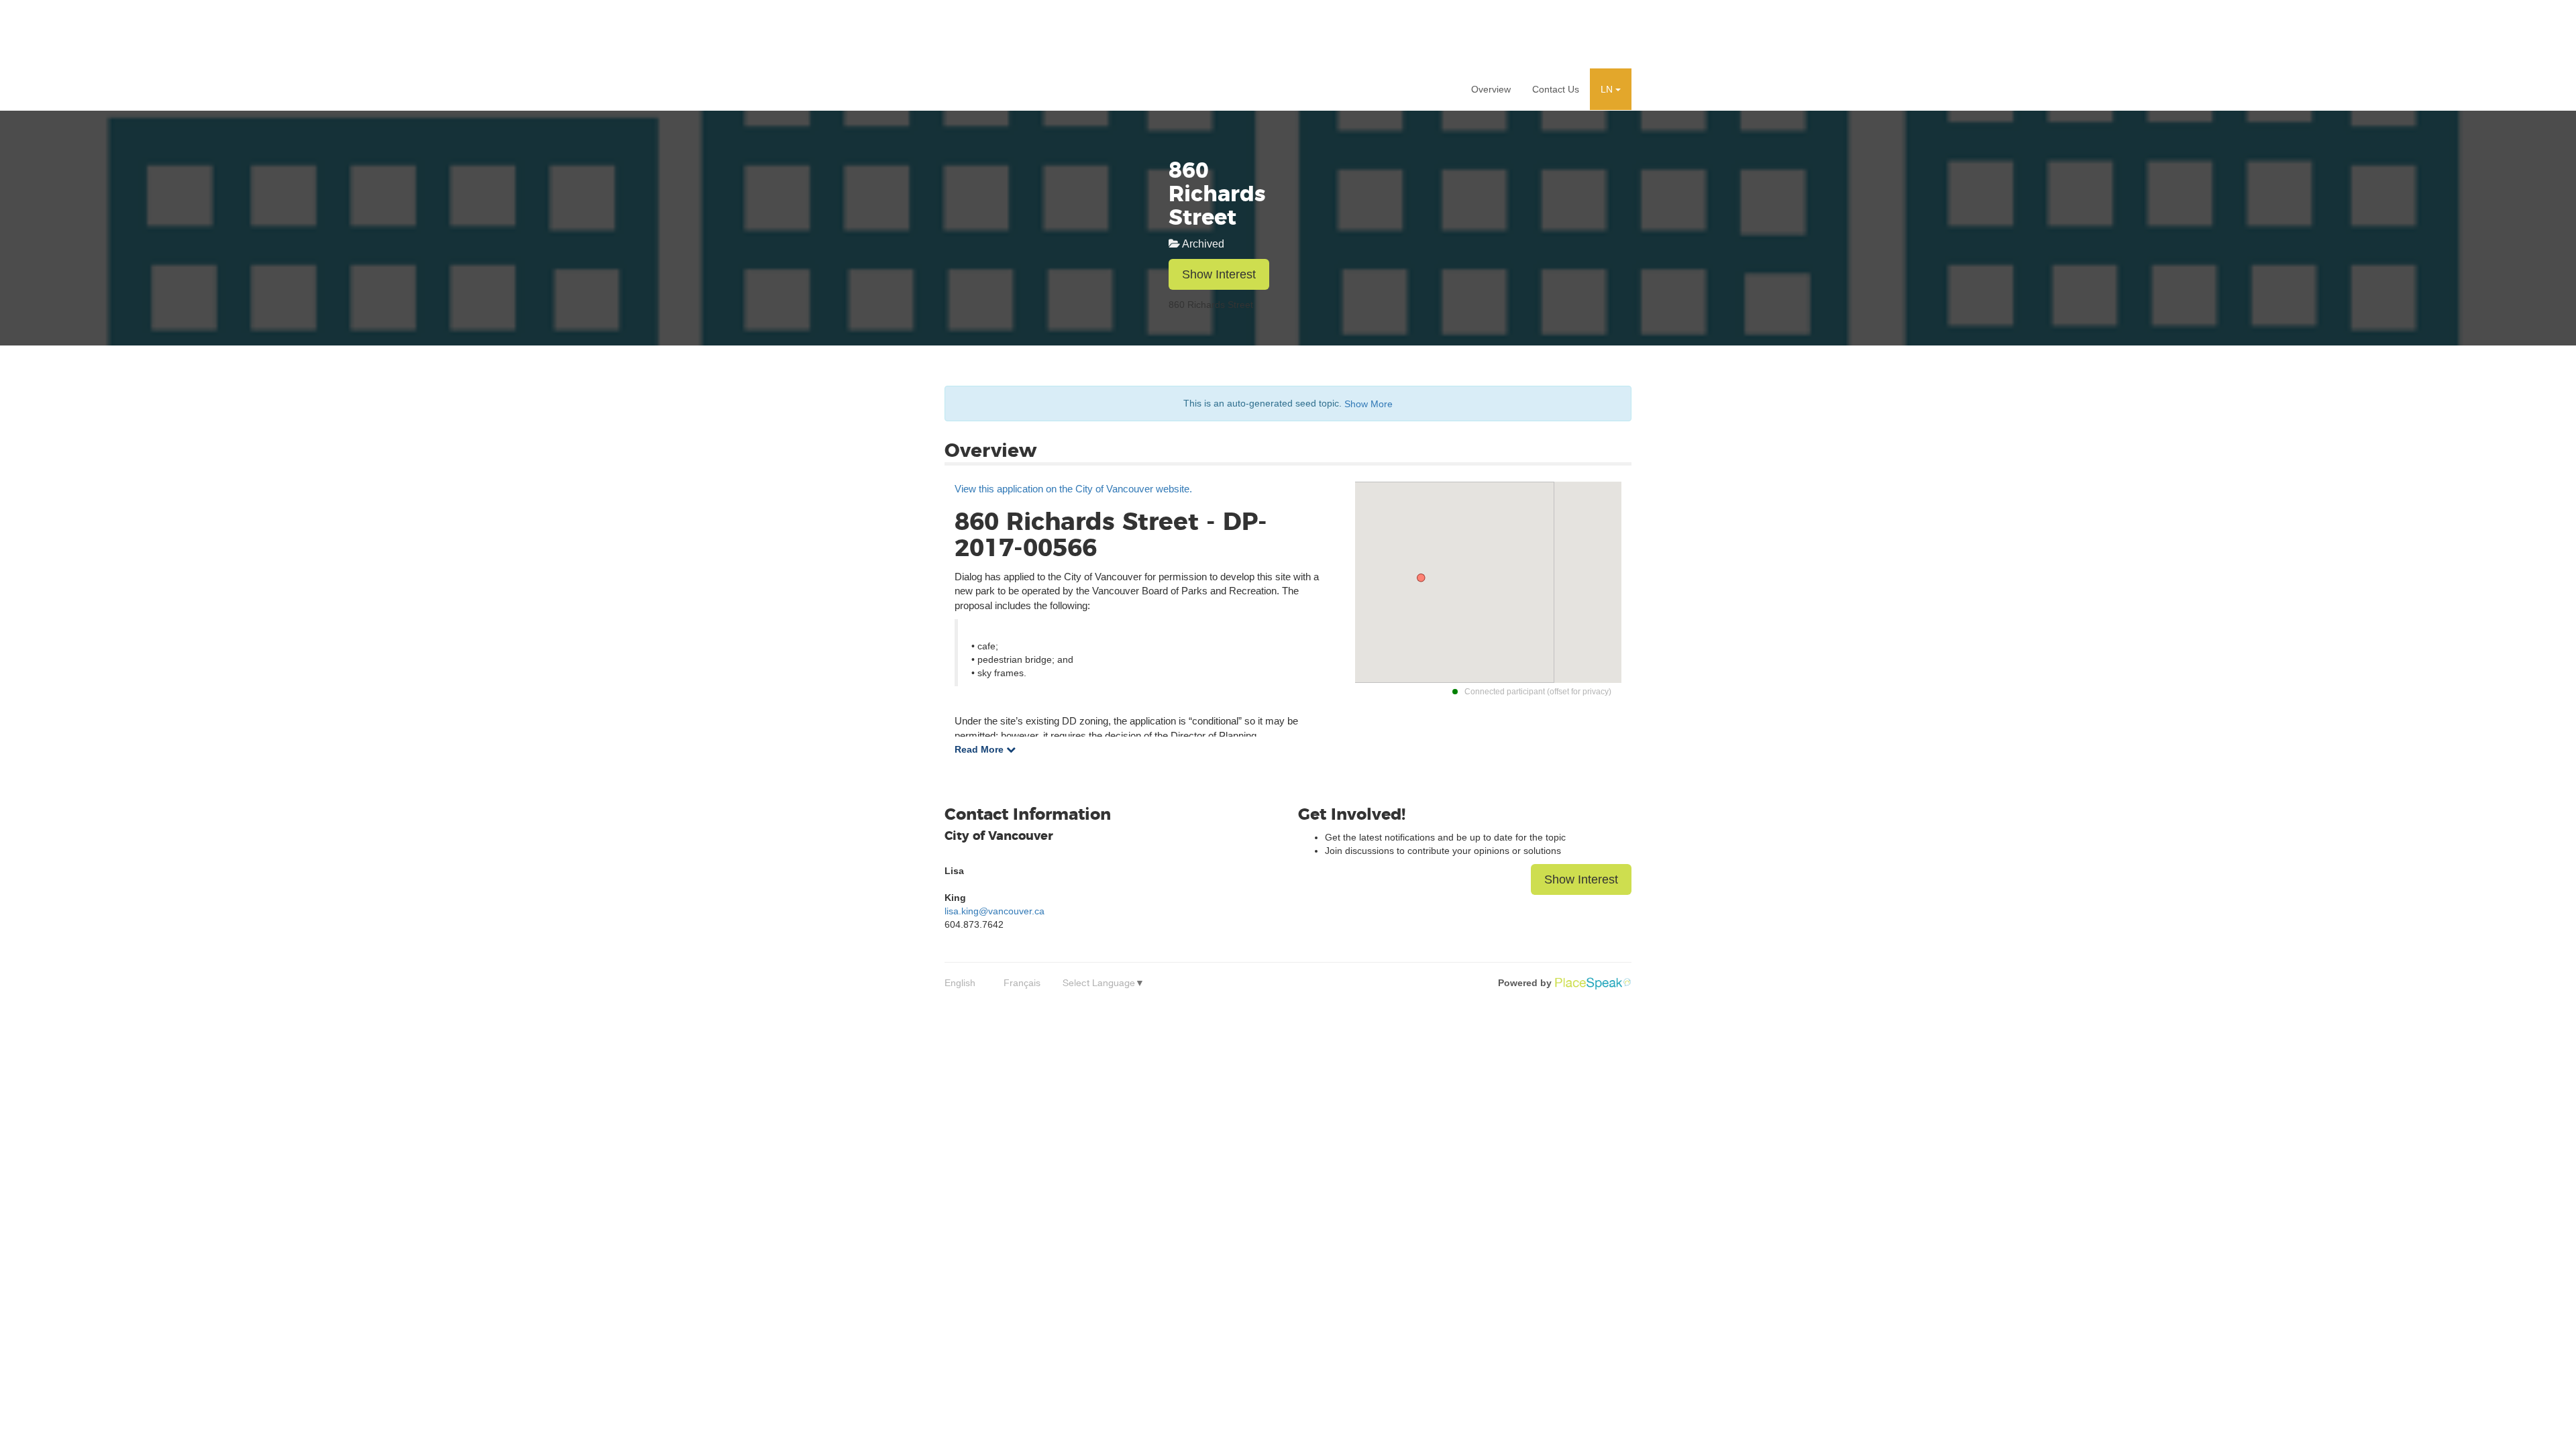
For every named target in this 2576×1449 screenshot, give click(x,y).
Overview (1491, 89)
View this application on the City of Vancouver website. (1073, 489)
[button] (1611, 89)
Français (1022, 983)
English (960, 983)
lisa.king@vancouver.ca (995, 911)
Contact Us (1556, 89)
